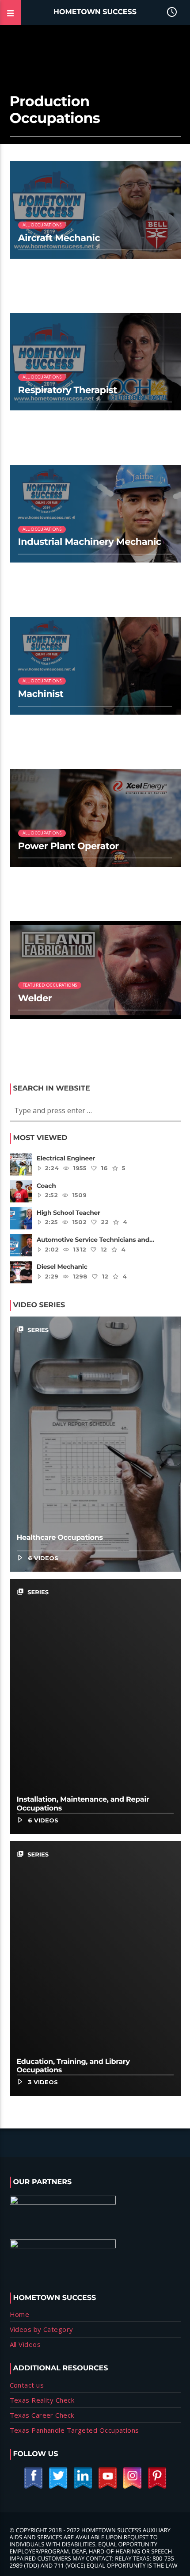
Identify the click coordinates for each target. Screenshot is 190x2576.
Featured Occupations (50, 985)
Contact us (27, 2385)
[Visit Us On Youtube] (107, 2487)
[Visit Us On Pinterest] (157, 2487)
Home (20, 2314)
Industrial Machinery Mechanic (90, 542)
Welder (35, 998)
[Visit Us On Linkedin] (83, 2487)
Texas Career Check (42, 2415)
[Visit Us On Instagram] (132, 2487)
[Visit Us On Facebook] (33, 2487)
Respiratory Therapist (68, 390)
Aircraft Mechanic (59, 238)
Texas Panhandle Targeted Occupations (74, 2430)
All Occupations (42, 225)
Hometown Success (95, 12)
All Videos (25, 2344)
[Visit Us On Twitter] (58, 2487)
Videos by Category (42, 2329)
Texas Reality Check (42, 2400)
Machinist (41, 694)
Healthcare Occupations (60, 1538)
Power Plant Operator (68, 846)
